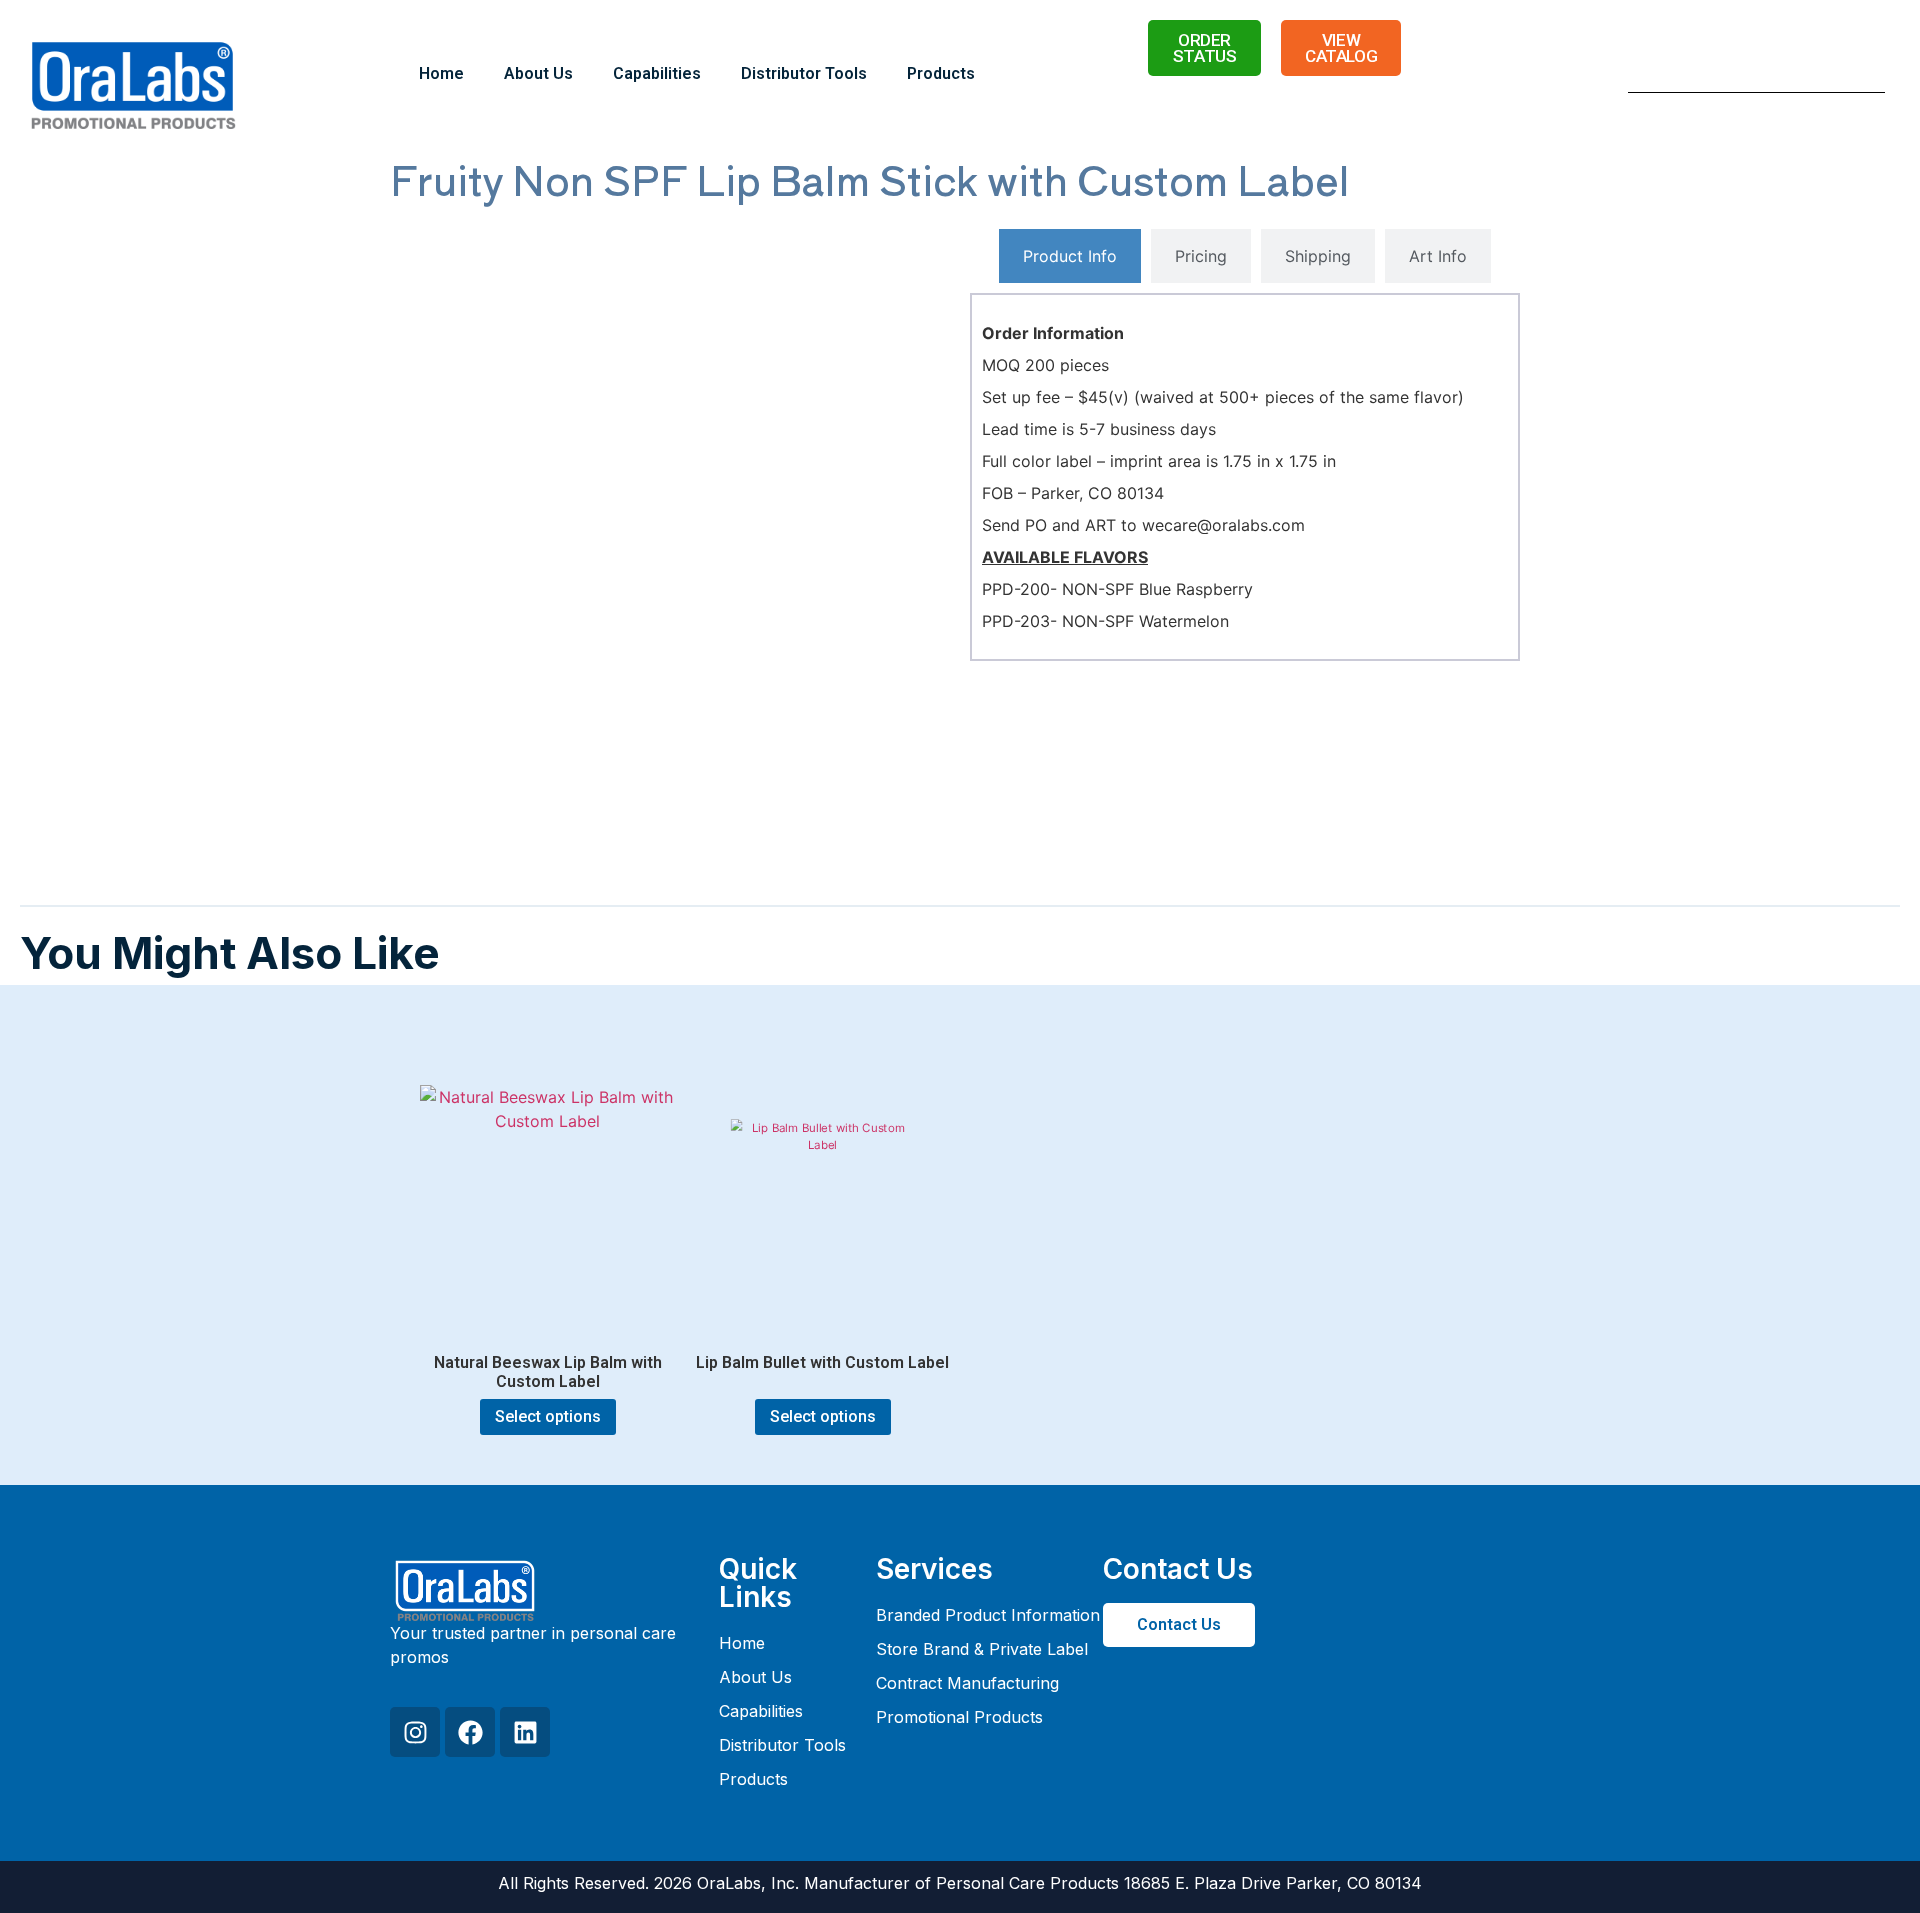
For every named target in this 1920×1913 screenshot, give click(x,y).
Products (941, 73)
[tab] (1070, 256)
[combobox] (1731, 74)
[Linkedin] (525, 1732)
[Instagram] (415, 1732)
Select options (548, 1416)
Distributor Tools (804, 73)
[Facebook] (470, 1732)
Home (441, 73)
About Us (538, 73)
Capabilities (657, 73)
